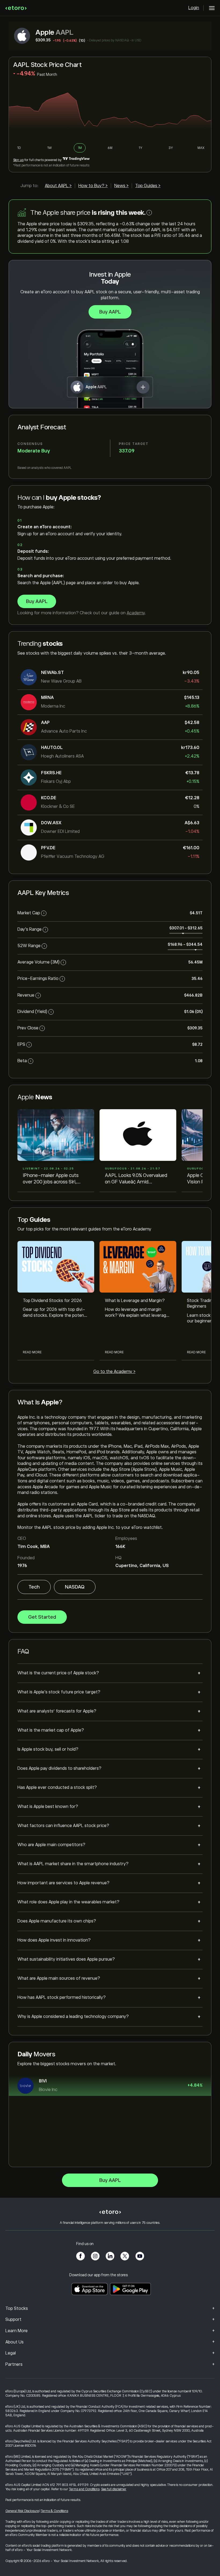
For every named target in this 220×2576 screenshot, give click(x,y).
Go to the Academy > (114, 1372)
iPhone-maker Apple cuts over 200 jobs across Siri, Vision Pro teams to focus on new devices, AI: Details (54, 1179)
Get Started (42, 1617)
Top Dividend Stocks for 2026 (52, 1301)
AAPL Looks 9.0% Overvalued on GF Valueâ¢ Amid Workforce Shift (136, 1179)
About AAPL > (58, 186)
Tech (34, 1587)
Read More (32, 1352)
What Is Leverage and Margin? (135, 1301)
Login (194, 8)
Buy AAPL (110, 312)
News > (121, 186)
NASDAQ (75, 1587)
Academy (136, 613)
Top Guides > (148, 186)
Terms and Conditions (84, 2489)
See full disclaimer (114, 2489)
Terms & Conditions (54, 2511)
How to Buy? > (93, 186)
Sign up (18, 160)
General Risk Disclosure (22, 2511)
